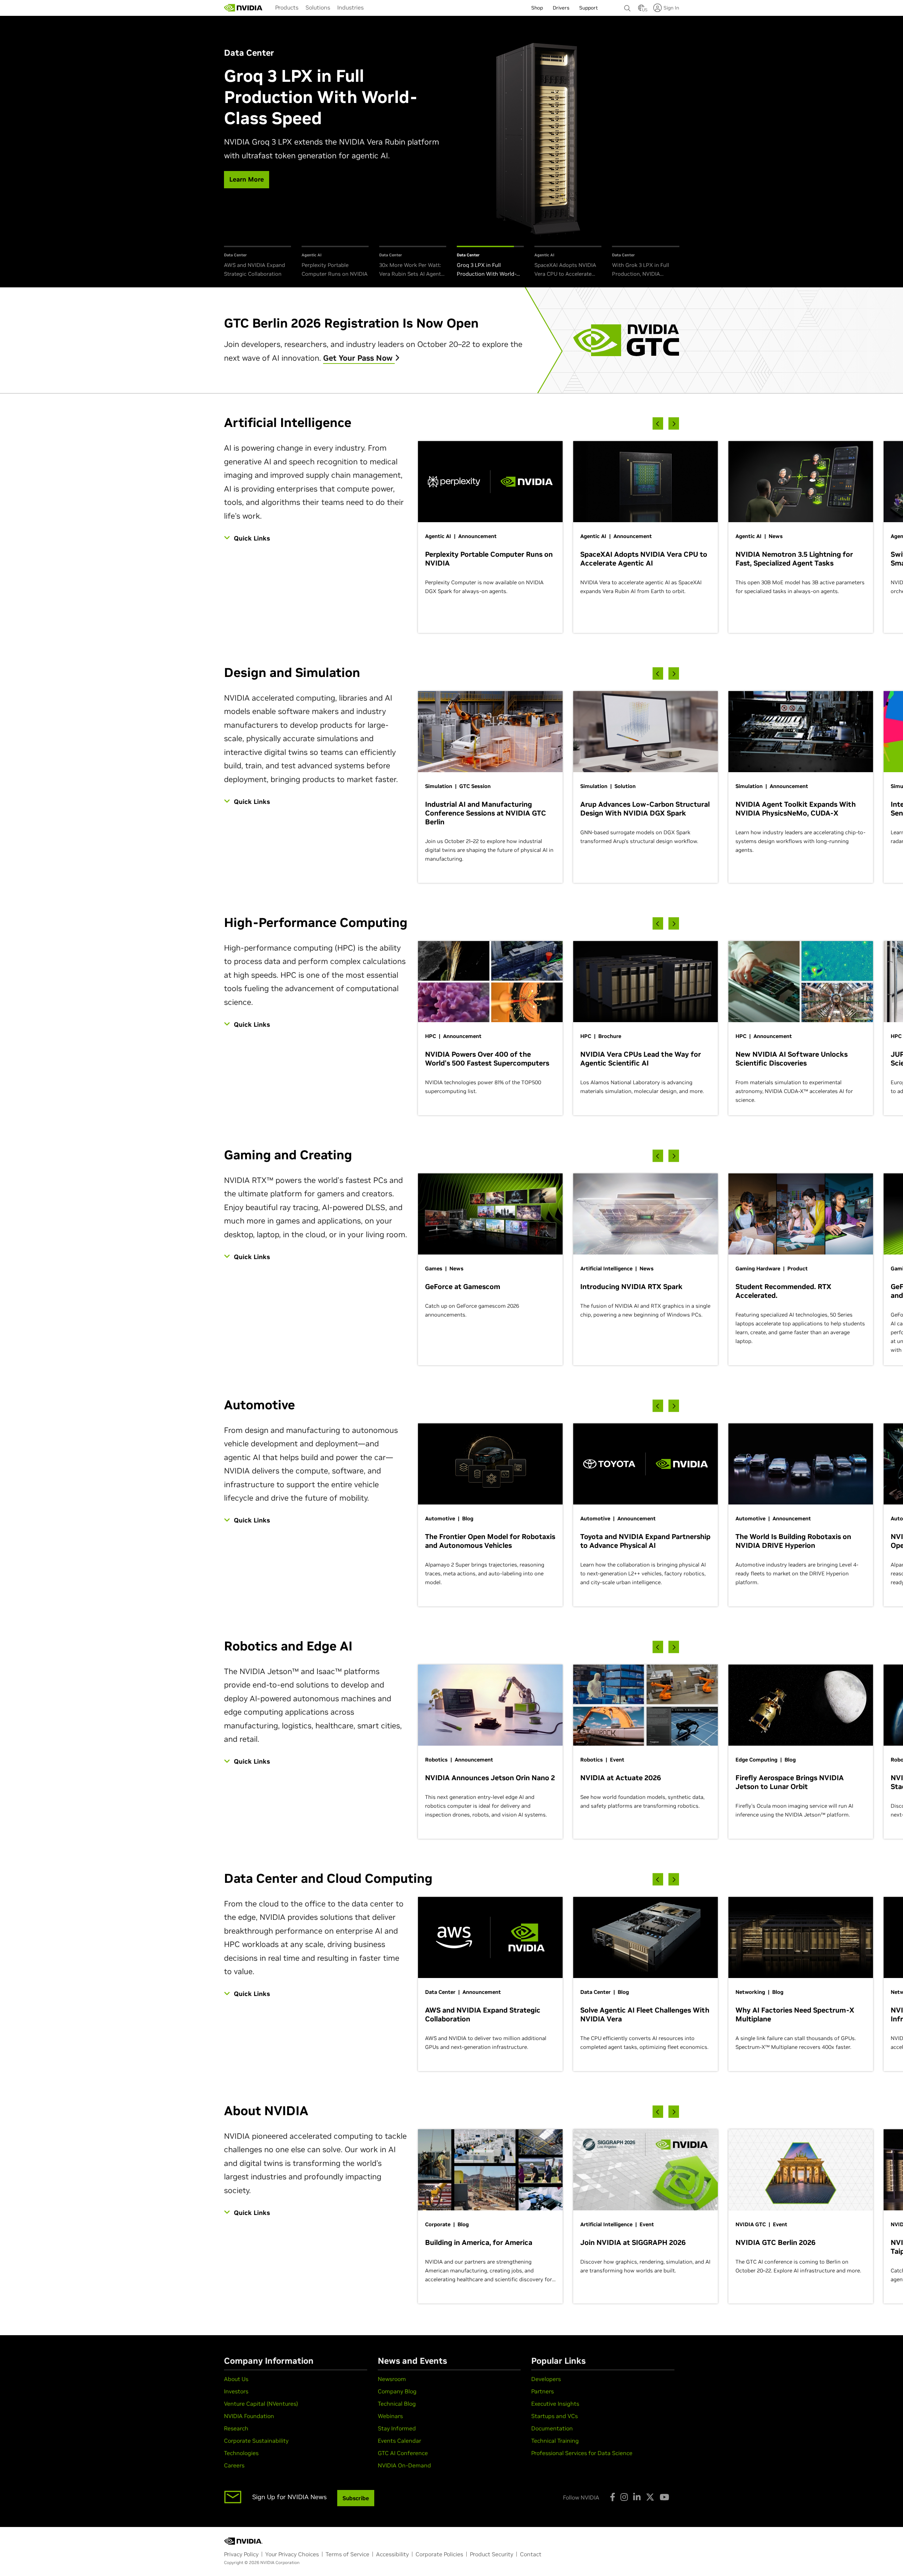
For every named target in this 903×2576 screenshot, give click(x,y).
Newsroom (392, 2379)
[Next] (674, 424)
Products (287, 7)
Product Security (492, 2554)
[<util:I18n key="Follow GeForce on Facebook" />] (613, 2497)
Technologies (241, 2453)
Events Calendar (399, 2441)
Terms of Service (347, 2554)
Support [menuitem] (589, 8)
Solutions (318, 7)
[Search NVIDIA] (628, 6)
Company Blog (397, 2391)
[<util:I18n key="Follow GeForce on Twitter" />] (650, 2497)
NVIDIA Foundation (249, 2416)
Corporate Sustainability (256, 2441)
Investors (236, 2391)
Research (236, 2428)
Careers (234, 2465)
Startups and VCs (554, 2416)
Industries (350, 7)
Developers (546, 2379)
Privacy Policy (241, 2554)
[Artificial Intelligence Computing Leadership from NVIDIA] (243, 8)
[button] (641, 10)
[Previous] (658, 424)
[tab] (257, 262)
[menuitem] (287, 7)
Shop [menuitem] (537, 8)
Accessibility (392, 2554)
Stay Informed (397, 2428)
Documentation (552, 2428)
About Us (236, 2379)
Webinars (390, 2416)
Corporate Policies (439, 2554)
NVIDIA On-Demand (404, 2465)
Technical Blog (397, 2404)
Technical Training (555, 2441)
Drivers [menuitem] (561, 8)
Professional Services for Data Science (582, 2453)
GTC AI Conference (403, 2453)
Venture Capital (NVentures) (261, 2404)
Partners (543, 2391)
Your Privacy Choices (292, 2554)
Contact (531, 2554)
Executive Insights (555, 2404)
